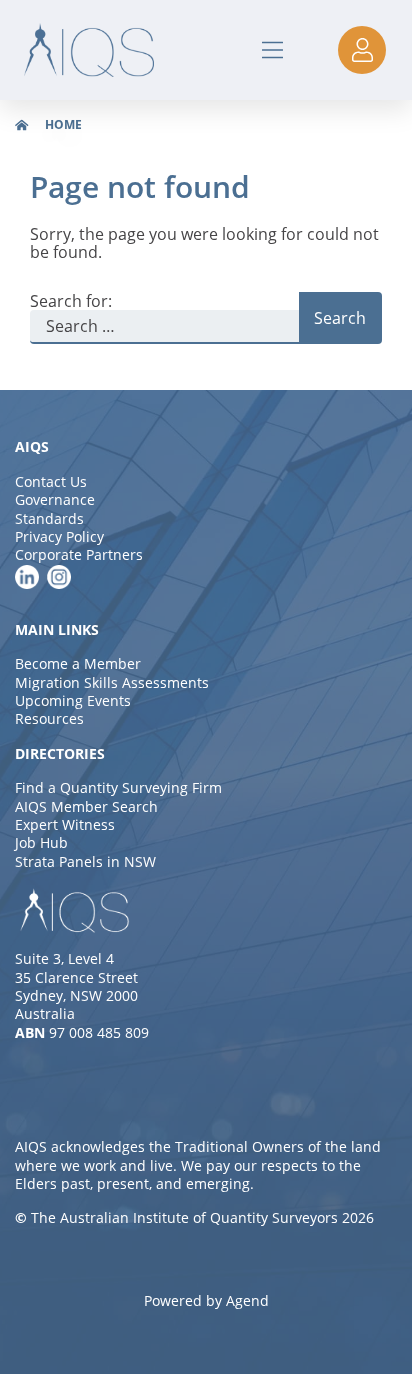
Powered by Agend (206, 1300)
